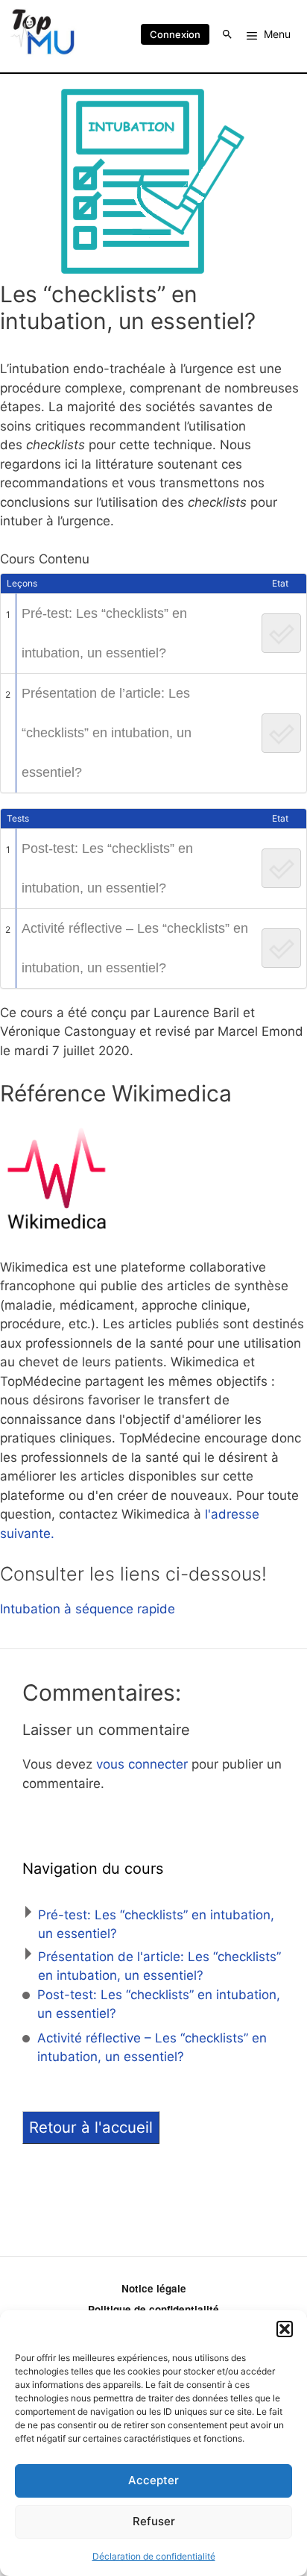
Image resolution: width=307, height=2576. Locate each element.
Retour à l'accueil (91, 2127)
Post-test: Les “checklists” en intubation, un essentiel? (107, 868)
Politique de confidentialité (153, 2309)
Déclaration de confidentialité (154, 2556)
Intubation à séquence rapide (88, 1609)
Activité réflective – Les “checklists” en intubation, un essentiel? (135, 948)
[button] (285, 2329)
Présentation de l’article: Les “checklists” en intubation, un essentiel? (107, 733)
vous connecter (142, 1764)
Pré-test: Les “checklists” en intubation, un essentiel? (104, 633)
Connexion (175, 34)
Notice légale (154, 2288)
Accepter (153, 2480)
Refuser (154, 2521)
